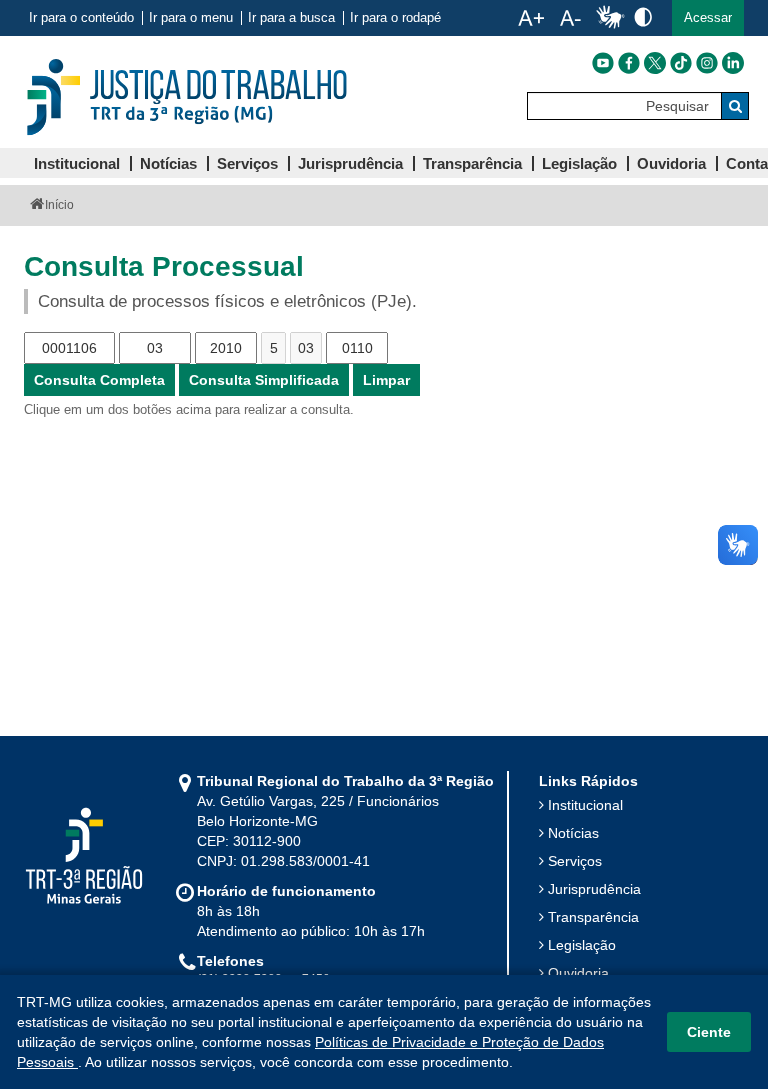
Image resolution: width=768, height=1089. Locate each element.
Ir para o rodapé (395, 18)
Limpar (386, 380)
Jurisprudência (594, 889)
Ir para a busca (291, 18)
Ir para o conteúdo (81, 18)
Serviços (575, 861)
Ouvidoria (578, 973)
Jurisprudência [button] (350, 163)
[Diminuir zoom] (570, 18)
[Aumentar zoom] (531, 18)
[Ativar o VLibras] (610, 18)
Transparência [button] (472, 163)
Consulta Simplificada (264, 380)
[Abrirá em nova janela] (603, 63)
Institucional (585, 805)
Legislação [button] (579, 163)
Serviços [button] (247, 163)
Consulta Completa (99, 380)
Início (59, 205)
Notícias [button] (168, 163)
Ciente (709, 1032)
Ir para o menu (191, 18)
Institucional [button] (77, 163)
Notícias (573, 833)
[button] (708, 18)
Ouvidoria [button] (671, 163)
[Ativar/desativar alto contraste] (643, 16)
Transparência (593, 917)
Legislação (582, 945)
